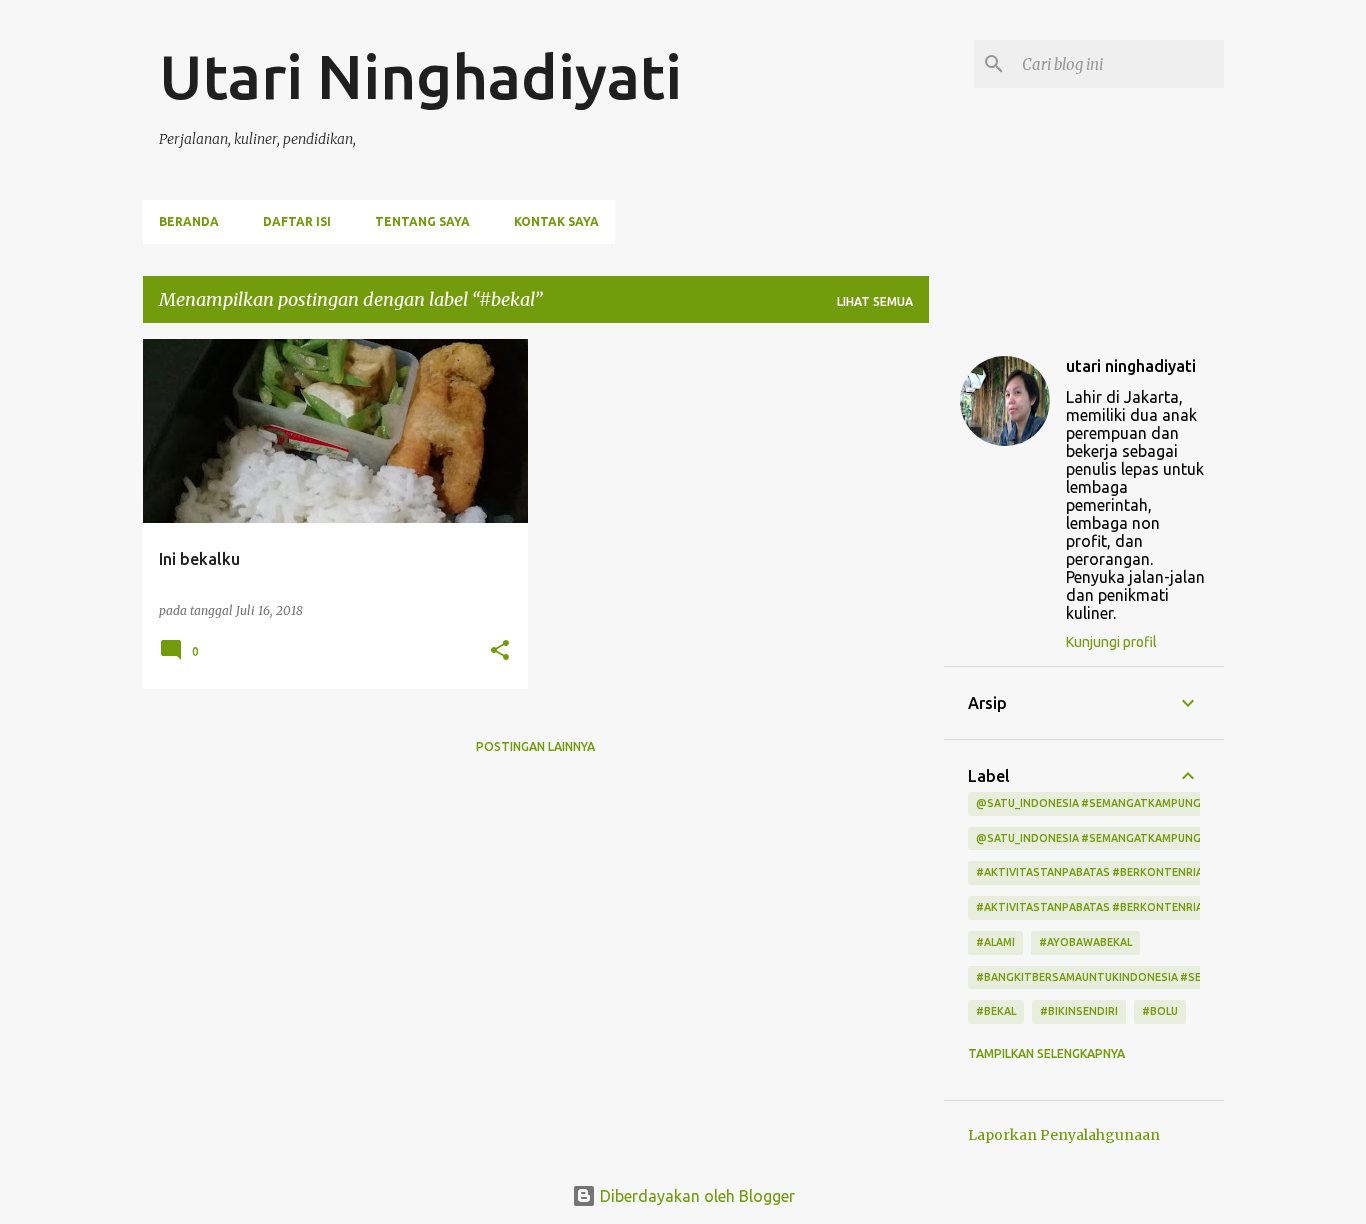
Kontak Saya (556, 221)
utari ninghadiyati (1131, 366)
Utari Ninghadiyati (420, 76)
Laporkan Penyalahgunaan (1064, 1135)
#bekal (996, 1011)
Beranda (189, 221)
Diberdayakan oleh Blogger (695, 1196)
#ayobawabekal (1085, 942)
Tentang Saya (422, 221)
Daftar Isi (297, 221)
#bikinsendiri (1079, 1011)
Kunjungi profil (1111, 642)
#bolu (1160, 1011)
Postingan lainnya (535, 746)
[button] (500, 651)
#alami (995, 942)
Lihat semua (875, 301)
